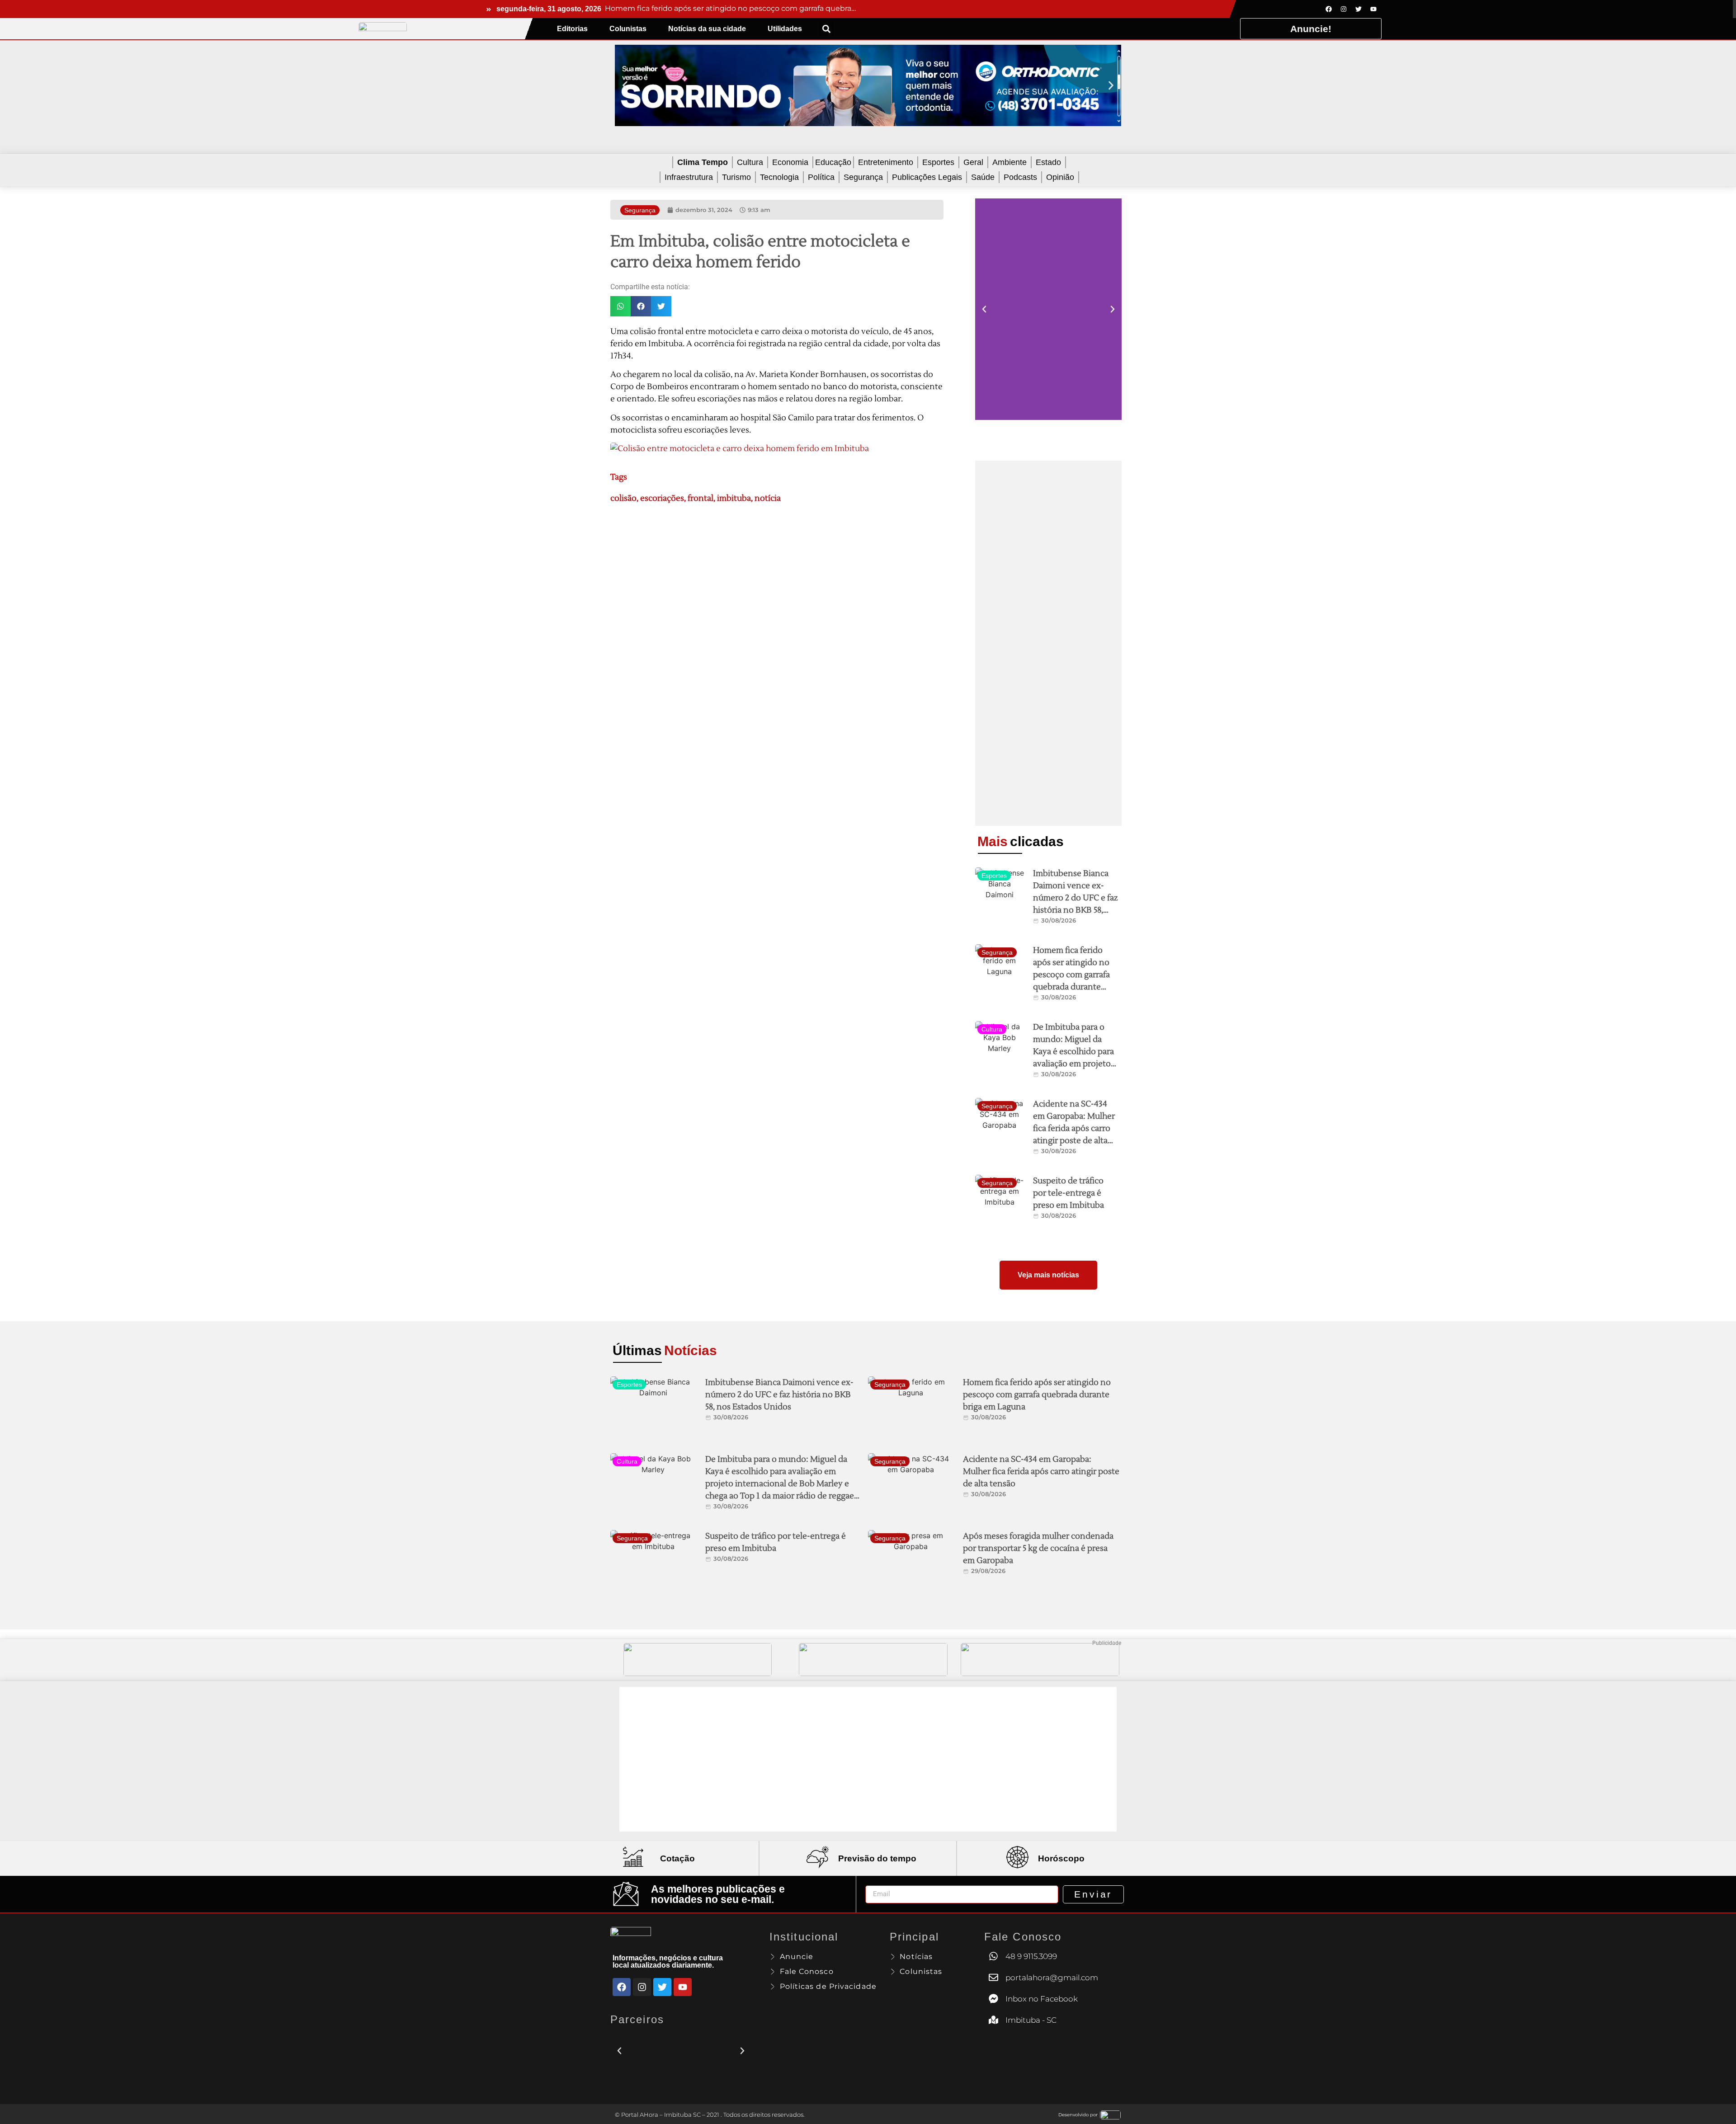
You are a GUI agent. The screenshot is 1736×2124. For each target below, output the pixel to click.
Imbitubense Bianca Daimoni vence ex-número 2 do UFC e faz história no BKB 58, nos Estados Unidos (1076, 898)
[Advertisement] (1048, 643)
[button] (827, 29)
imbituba (734, 498)
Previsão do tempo (877, 1858)
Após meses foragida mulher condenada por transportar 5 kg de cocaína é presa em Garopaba (1038, 1548)
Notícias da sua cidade (707, 29)
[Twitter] (1359, 9)
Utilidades (785, 29)
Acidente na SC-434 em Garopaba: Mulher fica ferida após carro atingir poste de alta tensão (1074, 1128)
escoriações (662, 498)
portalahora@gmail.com (1052, 1978)
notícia (768, 498)
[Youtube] (1373, 9)
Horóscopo (1061, 1858)
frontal (701, 498)
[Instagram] (1344, 9)
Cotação (677, 1858)
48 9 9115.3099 (1031, 1956)
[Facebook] (1329, 9)
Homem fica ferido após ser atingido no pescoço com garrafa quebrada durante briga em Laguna (1071, 975)
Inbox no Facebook (1042, 1999)
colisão (623, 498)
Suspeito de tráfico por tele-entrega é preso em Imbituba (1068, 1193)
